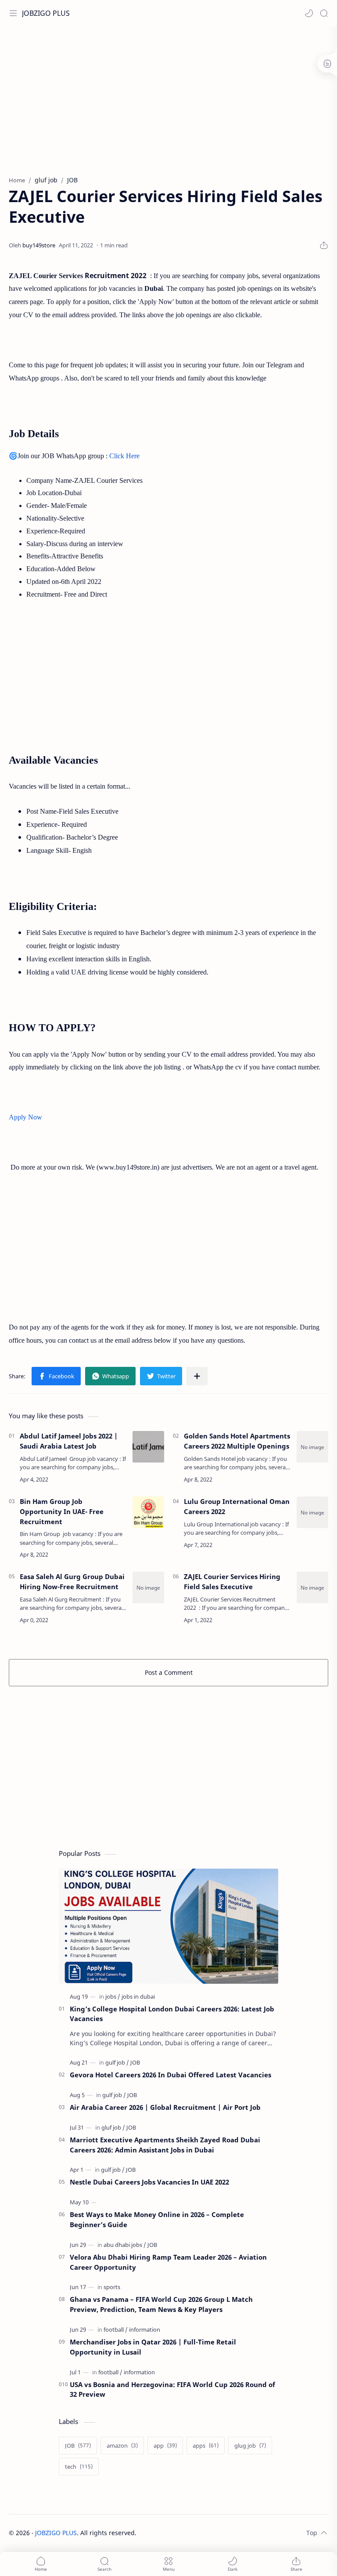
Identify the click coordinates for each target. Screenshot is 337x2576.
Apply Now (25, 1117)
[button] (309, 13)
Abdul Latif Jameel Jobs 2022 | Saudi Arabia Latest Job (69, 1441)
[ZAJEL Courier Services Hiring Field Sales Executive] (312, 1587)
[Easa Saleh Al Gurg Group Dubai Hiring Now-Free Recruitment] (148, 1587)
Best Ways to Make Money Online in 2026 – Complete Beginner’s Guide (157, 2219)
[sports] (112, 2287)
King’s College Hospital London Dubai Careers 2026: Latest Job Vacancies (172, 2014)
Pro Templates (289, 2533)
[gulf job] (117, 2062)
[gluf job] (113, 2127)
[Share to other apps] (197, 1376)
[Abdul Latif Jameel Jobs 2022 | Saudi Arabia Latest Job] (148, 1447)
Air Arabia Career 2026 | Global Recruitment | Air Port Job (165, 2107)
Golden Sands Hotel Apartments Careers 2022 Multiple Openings (237, 1441)
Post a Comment (169, 1672)
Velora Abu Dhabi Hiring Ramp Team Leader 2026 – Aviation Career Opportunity (168, 2262)
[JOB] (135, 2062)
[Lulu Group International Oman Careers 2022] (312, 1512)
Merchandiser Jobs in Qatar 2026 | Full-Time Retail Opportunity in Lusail (153, 2347)
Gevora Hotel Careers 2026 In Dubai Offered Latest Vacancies (170, 2075)
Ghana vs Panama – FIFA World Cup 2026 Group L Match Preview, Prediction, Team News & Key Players (161, 2304)
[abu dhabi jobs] (125, 2245)
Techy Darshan (202, 2533)
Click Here (124, 456)
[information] (145, 2330)
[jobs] (113, 1996)
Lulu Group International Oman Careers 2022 (237, 1506)
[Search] (324, 13)
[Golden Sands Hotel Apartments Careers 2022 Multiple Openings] (312, 1447)
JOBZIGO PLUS (46, 13)
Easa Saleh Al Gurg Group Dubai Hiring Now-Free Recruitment (72, 1581)
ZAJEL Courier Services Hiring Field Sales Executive (232, 1581)
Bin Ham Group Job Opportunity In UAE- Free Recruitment (62, 1511)
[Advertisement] (168, 97)
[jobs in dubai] (138, 1996)
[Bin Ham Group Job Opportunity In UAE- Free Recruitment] (148, 1512)
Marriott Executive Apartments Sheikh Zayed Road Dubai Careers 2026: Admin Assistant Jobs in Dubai (165, 2145)
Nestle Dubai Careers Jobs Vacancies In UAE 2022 (149, 2182)
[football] (116, 2330)
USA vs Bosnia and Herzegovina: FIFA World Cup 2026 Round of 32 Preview (172, 2389)
